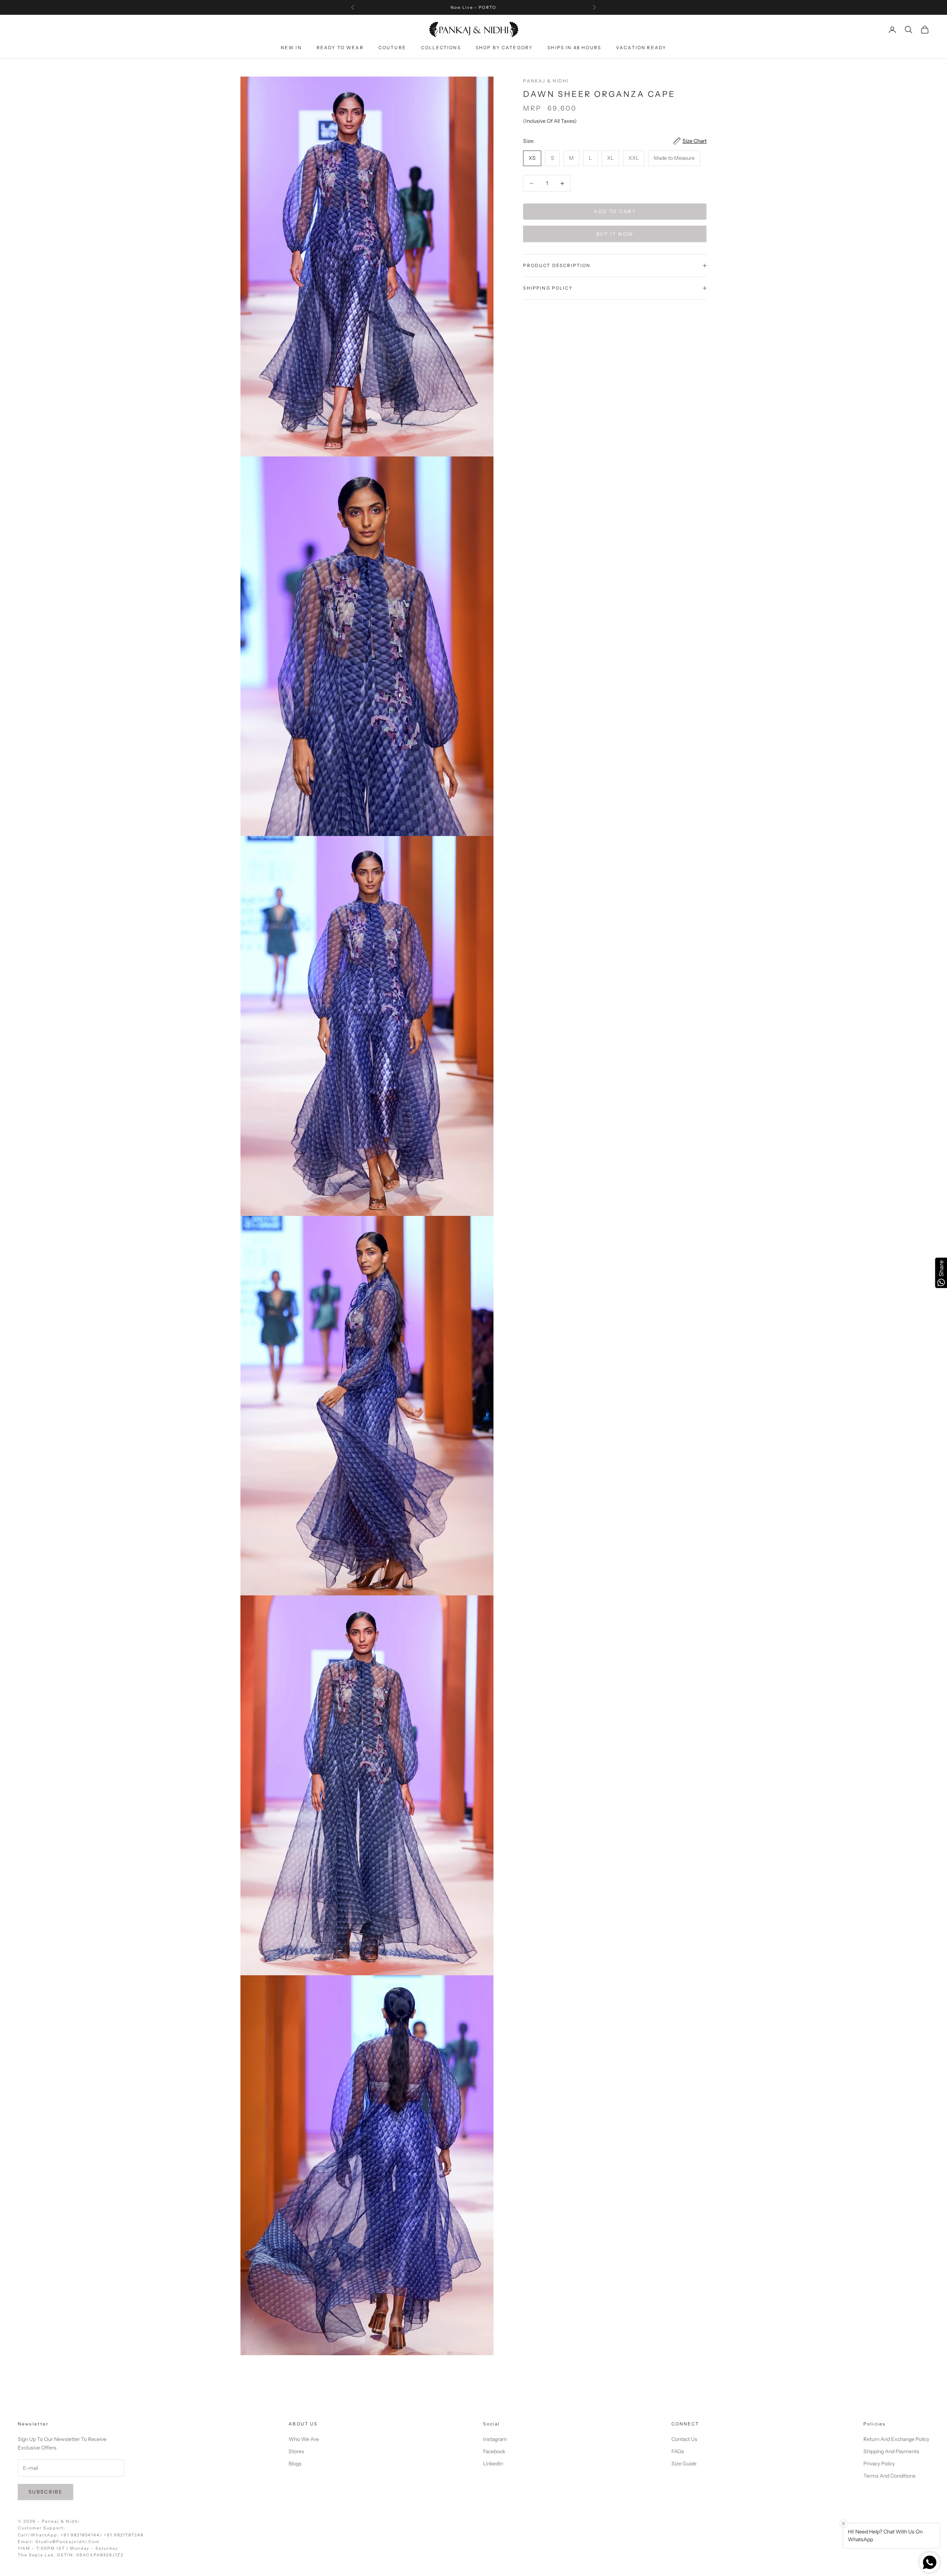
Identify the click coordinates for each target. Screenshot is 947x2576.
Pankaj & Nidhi (546, 81)
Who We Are (304, 2439)
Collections (441, 48)
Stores (296, 2451)
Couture (392, 48)
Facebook (494, 2451)
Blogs (295, 2464)
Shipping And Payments (891, 2451)
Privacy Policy (879, 2464)
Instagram (495, 2439)
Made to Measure (674, 158)
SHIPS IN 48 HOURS (574, 48)
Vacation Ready (641, 48)
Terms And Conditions (889, 2476)
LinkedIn (493, 2464)
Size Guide (684, 2464)
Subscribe (46, 2492)
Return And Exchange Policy (896, 2439)
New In (291, 48)
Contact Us (684, 2439)
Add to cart (615, 212)
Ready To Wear (340, 48)
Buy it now (615, 234)
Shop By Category (504, 48)
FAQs (678, 2451)
